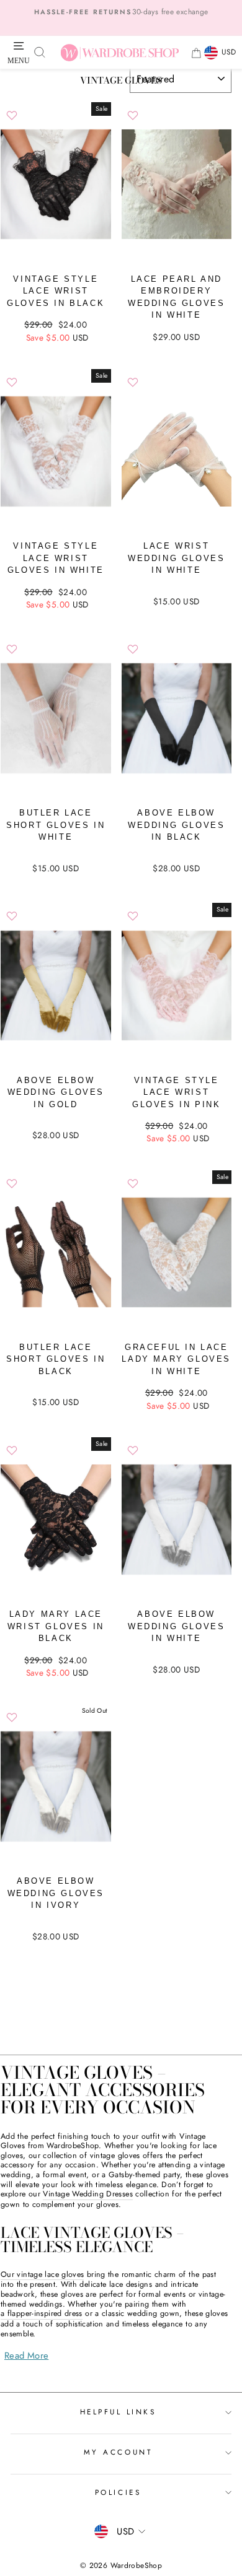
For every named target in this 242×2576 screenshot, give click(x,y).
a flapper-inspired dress (42, 2314)
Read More (26, 2356)
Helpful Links (118, 2412)
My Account (118, 2452)
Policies (118, 2492)
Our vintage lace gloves (42, 2275)
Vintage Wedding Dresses (87, 2195)
